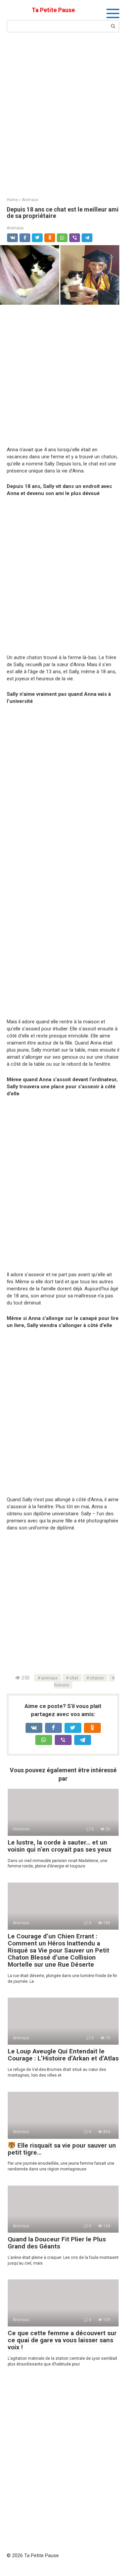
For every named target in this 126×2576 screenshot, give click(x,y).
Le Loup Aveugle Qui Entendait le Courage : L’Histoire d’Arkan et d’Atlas (63, 2055)
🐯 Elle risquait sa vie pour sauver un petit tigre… (62, 2149)
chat (74, 1678)
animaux (50, 1678)
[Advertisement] (63, 114)
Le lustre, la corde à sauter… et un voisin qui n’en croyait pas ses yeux (60, 1846)
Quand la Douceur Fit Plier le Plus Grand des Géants (57, 2243)
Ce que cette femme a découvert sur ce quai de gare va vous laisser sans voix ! (62, 2340)
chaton (97, 1678)
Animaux (15, 228)
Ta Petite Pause (53, 10)
